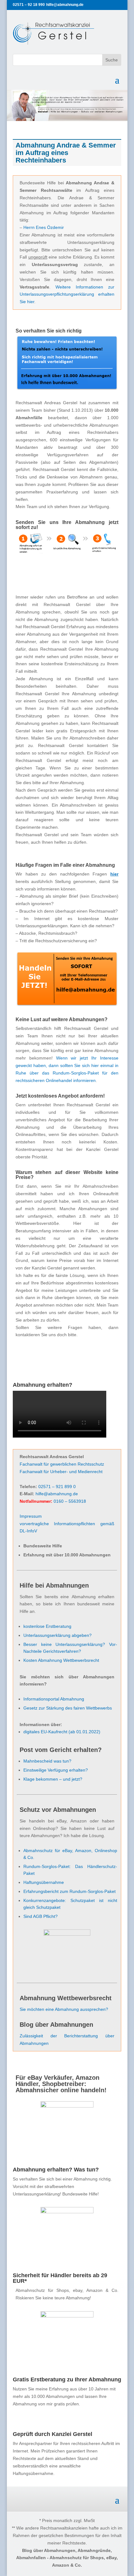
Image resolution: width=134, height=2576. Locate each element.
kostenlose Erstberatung (47, 1626)
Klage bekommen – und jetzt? (53, 1779)
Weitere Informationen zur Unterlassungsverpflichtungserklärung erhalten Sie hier (67, 294)
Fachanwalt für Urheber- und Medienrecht (61, 1472)
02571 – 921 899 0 (57, 1487)
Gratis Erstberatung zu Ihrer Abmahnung (67, 2380)
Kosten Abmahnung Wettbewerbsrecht (61, 1660)
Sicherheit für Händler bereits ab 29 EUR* (60, 2278)
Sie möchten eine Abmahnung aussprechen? (64, 2009)
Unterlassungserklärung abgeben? (57, 1635)
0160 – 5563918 (70, 1501)
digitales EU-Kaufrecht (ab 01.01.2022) (62, 1732)
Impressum (31, 1516)
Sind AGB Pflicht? (41, 1916)
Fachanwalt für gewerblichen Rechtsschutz (62, 1464)
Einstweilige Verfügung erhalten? (56, 1770)
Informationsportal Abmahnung (54, 1699)
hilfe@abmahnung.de (57, 1494)
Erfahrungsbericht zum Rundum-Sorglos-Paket (69, 1891)
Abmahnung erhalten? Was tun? (56, 2170)
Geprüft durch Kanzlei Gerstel (53, 2434)
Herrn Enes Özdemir (44, 227)
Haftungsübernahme (44, 1882)
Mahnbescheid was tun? (47, 1761)
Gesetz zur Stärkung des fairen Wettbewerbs (68, 1708)
